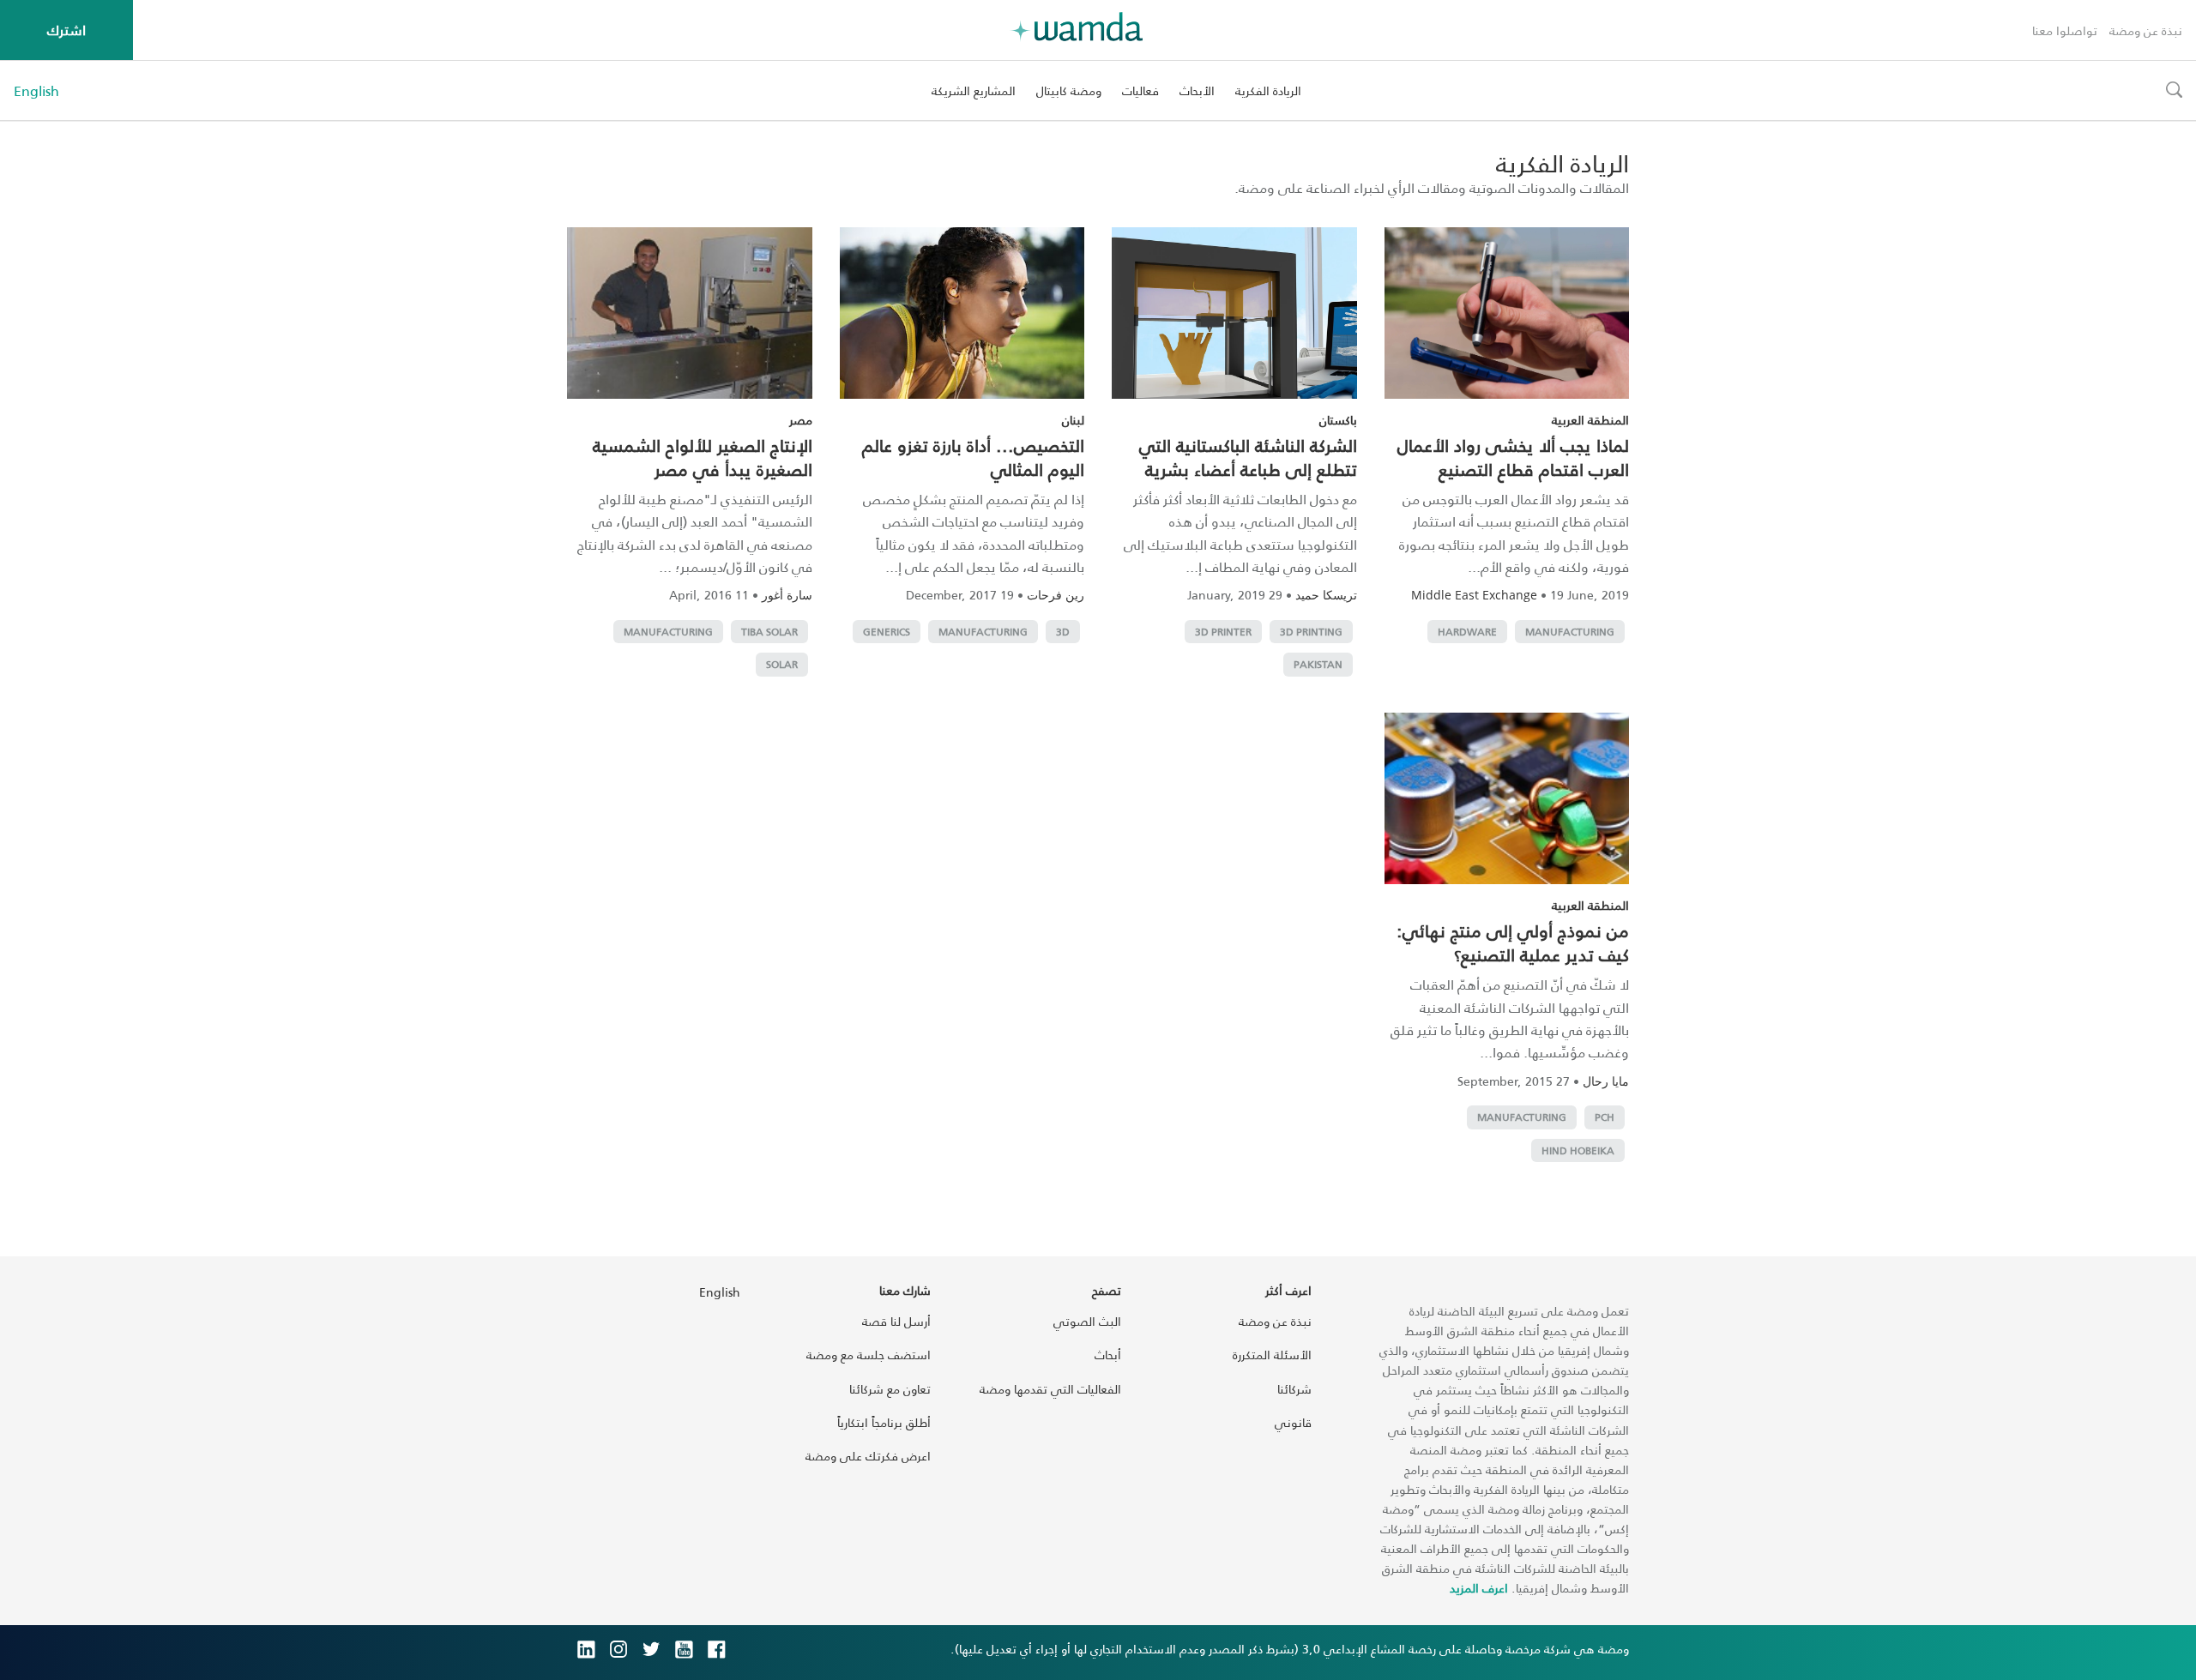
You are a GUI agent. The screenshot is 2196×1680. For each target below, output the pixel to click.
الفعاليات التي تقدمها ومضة (1050, 1389)
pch (1605, 1117)
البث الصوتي (1087, 1321)
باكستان (1338, 420)
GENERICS (887, 632)
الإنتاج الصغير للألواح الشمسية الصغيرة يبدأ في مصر (703, 457)
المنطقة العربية (1590, 420)
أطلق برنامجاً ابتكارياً (884, 1422)
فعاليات (1140, 90)
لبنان (1073, 420)
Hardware (1467, 632)
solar (782, 664)
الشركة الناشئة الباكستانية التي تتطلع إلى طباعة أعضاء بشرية (1248, 457)
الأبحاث (1197, 90)
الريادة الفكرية (1268, 90)
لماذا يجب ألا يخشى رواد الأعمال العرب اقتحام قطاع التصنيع (1513, 457)
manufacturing (1570, 632)
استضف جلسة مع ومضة (869, 1355)
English (36, 91)
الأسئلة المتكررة (1272, 1355)
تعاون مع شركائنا (890, 1389)
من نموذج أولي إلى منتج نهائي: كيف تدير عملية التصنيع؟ (1513, 942)
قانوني (1293, 1422)
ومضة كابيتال (1069, 90)
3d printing (1311, 632)
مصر (801, 420)
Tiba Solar (769, 632)
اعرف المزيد (1479, 1588)
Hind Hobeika (1578, 1150)
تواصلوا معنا (2065, 30)
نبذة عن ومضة (2146, 30)
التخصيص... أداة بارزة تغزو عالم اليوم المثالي (973, 457)
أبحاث (1108, 1355)
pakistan (1318, 664)
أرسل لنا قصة (896, 1321)
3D (1063, 632)
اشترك (66, 30)
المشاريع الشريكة (974, 90)
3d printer (1223, 632)
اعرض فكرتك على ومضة (868, 1456)
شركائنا (1294, 1389)
